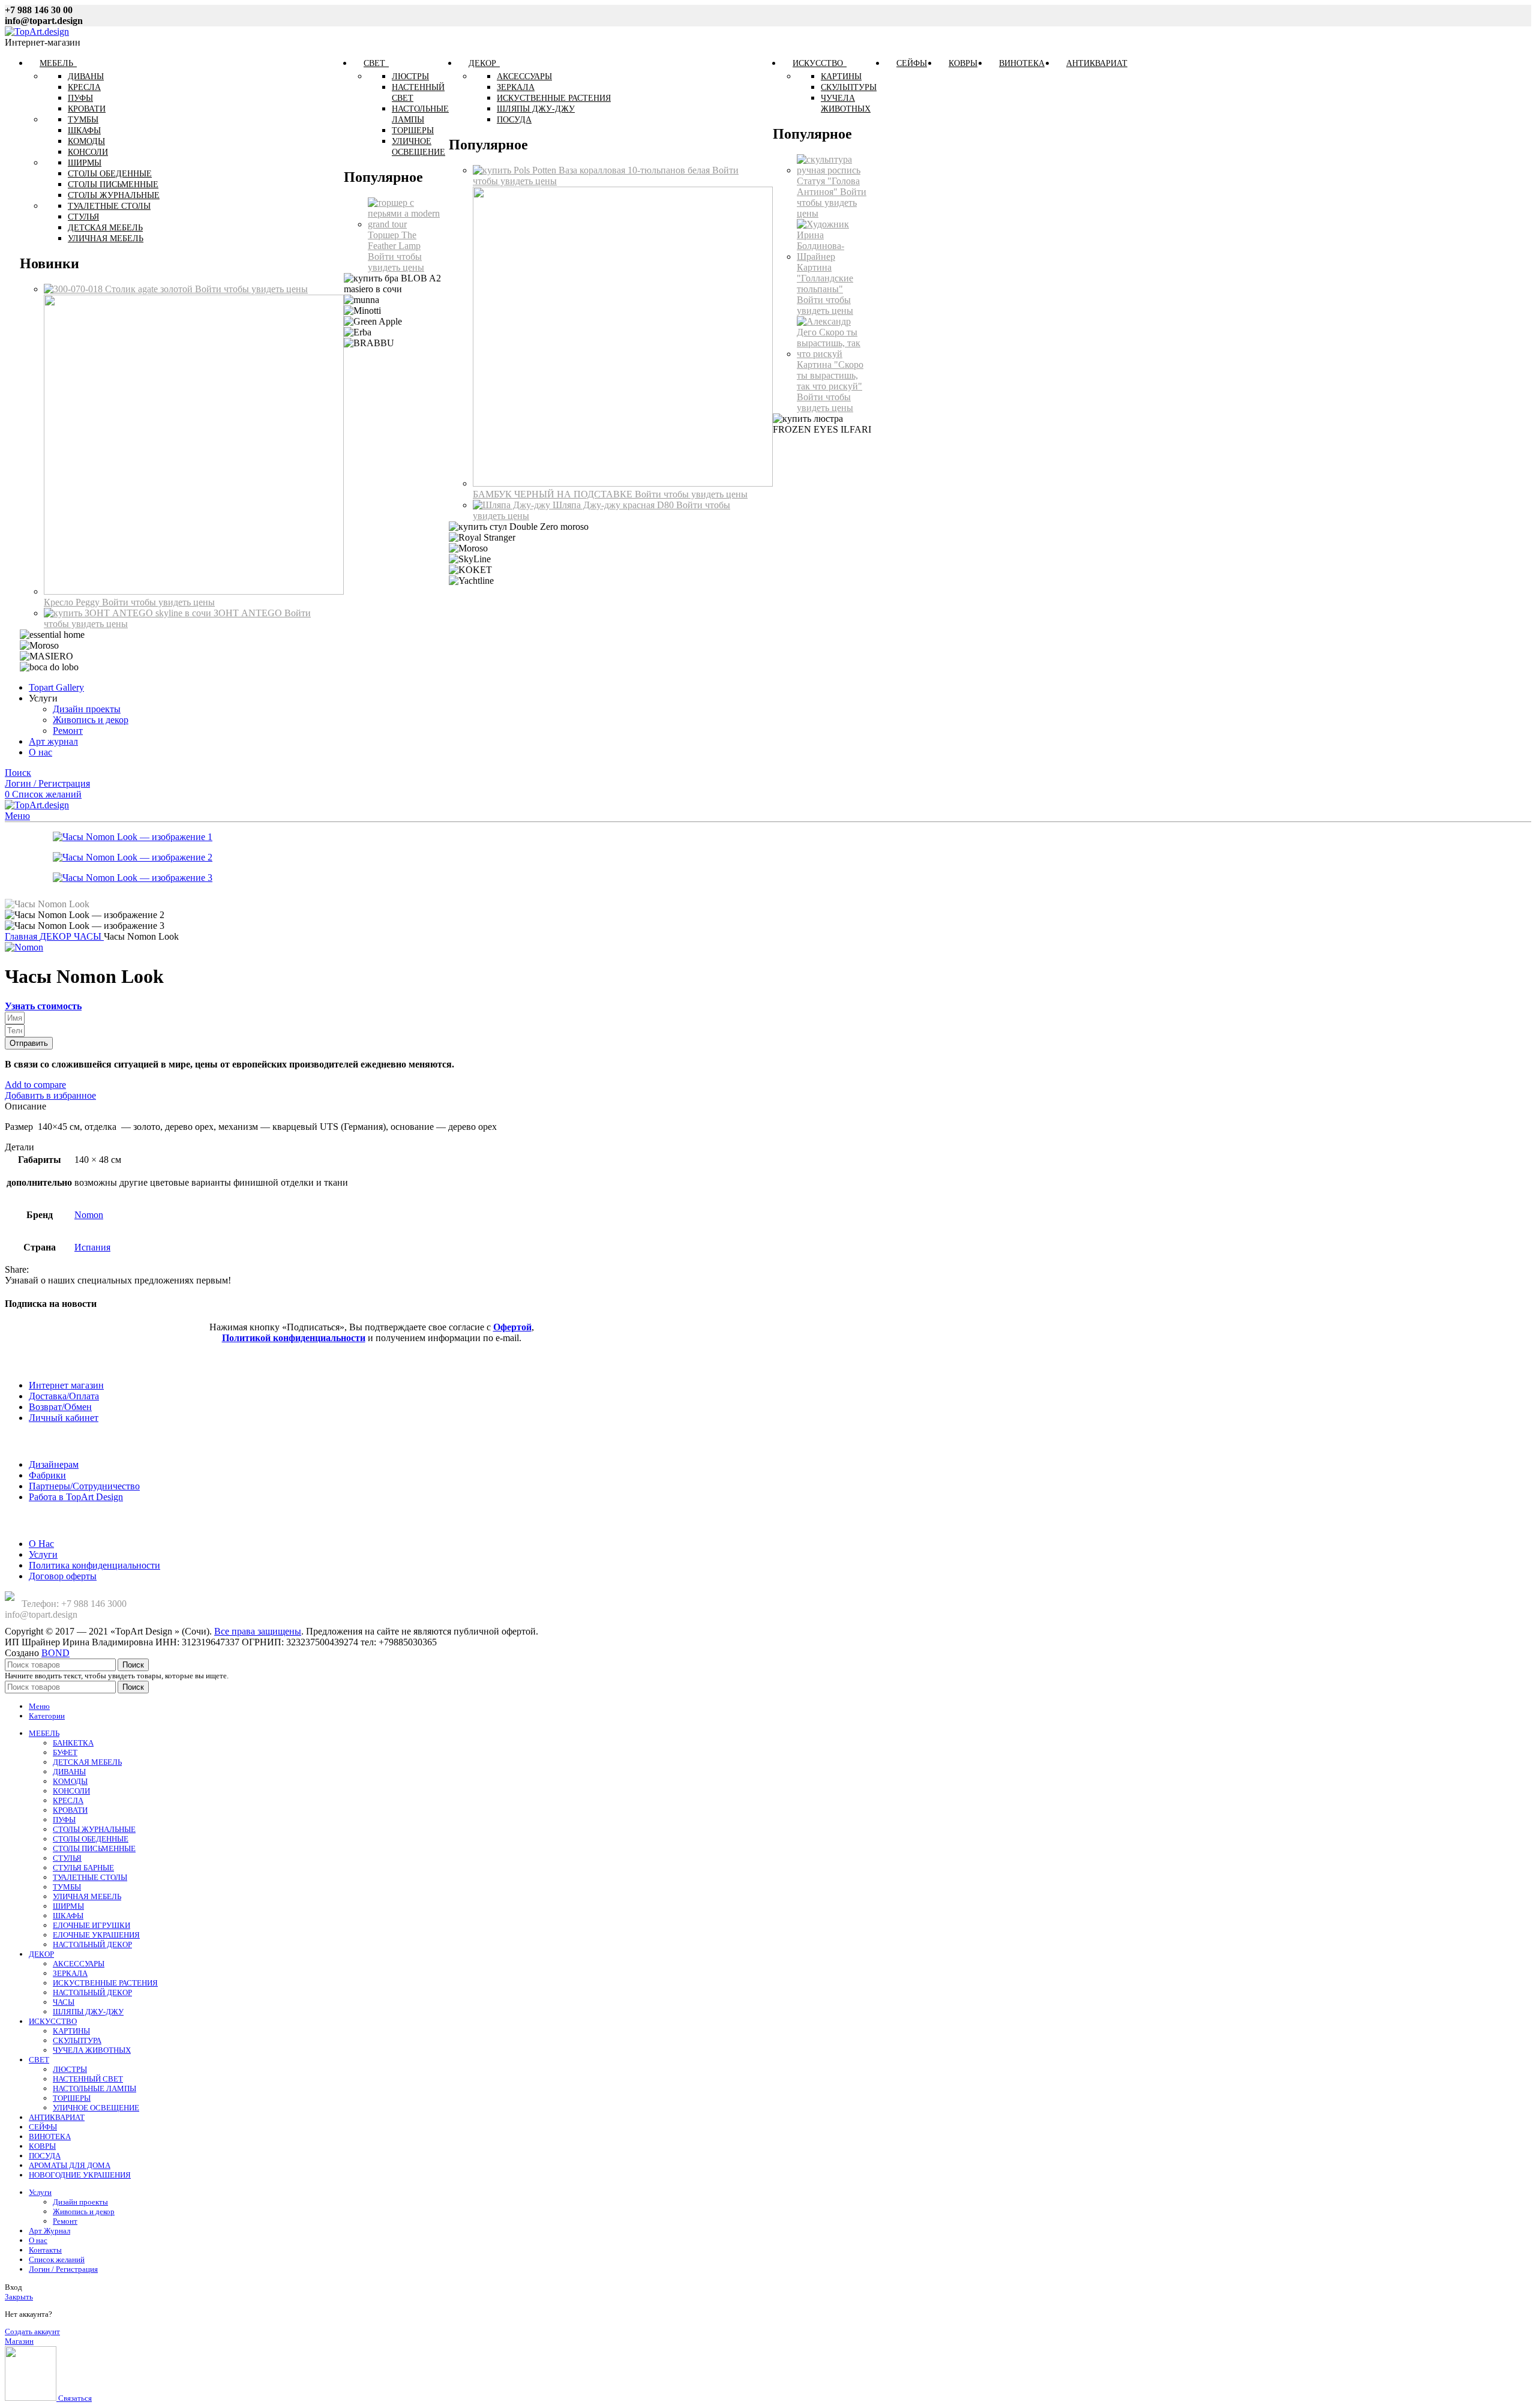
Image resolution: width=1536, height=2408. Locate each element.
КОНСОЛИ (71, 1791)
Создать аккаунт (32, 2331)
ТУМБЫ (67, 1887)
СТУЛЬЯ (67, 1858)
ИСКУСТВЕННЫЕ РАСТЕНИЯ (105, 1983)
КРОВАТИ (70, 1810)
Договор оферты (63, 1576)
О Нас (41, 1544)
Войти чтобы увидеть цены (251, 289)
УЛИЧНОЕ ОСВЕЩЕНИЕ (96, 2108)
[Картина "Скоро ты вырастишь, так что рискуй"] (834, 354)
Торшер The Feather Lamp (394, 240)
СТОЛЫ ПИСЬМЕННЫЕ (94, 1848)
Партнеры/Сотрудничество (84, 1486)
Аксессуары (524, 77)
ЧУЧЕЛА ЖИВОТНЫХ (92, 2050)
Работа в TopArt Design (76, 1497)
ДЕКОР (57, 936)
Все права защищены (258, 1631)
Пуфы (80, 98)
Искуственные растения (554, 98)
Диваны (86, 77)
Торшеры (413, 131)
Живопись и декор (91, 720)
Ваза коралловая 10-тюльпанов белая (635, 170)
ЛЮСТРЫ (70, 2069)
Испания (92, 1247)
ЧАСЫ (89, 936)
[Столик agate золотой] (74, 289)
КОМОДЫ (70, 1781)
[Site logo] (37, 32)
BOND (55, 1653)
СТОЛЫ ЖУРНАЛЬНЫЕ (94, 1829)
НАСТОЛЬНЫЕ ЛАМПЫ (94, 2088)
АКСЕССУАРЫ (79, 1964)
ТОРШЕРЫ (72, 2098)
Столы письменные (113, 185)
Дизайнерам (54, 1464)
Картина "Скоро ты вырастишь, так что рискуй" (830, 375)
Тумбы (83, 120)
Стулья (83, 217)
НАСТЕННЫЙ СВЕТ (88, 2079)
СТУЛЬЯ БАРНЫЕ (83, 1868)
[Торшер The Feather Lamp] (406, 224)
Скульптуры (849, 87)
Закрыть (19, 2297)
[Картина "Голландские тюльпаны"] (834, 257)
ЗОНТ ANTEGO (249, 613)
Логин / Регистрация (63, 2269)
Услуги (43, 1554)
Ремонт (68, 731)
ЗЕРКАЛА (70, 1973)
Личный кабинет (64, 1418)
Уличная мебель (106, 239)
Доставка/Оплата (64, 1396)
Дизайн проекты (87, 709)
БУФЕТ (65, 1752)
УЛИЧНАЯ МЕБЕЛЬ (87, 1896)
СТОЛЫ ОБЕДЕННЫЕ (91, 1839)
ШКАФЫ (68, 1916)
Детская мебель (105, 228)
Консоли (88, 152)
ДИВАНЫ (69, 1772)
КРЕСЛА (68, 1800)
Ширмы (85, 163)
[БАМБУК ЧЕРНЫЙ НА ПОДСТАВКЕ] (623, 483)
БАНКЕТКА (73, 1743)
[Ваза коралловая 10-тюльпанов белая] (516, 170)
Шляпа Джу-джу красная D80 (614, 505)
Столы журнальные (114, 195)
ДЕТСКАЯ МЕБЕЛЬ (87, 1762)
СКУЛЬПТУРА (77, 2040)
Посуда (514, 120)
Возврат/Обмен (60, 1407)
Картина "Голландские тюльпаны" (825, 278)
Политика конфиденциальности (94, 1565)
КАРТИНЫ (71, 2031)
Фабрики (47, 1475)
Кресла (84, 87)
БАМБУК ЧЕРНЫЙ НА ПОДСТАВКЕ (554, 494)
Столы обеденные (110, 174)
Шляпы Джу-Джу (536, 109)
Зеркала (516, 87)
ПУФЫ (64, 1820)
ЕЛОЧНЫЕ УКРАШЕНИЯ (96, 1935)
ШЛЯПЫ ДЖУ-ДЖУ (88, 2012)
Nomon (89, 1215)
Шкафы (84, 131)
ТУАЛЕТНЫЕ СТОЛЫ (90, 1877)
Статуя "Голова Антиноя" (828, 186)
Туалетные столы (109, 206)
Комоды (86, 141)
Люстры (410, 77)
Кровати (87, 109)
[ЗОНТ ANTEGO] (129, 613)
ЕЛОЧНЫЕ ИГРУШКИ (91, 1925)
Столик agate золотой (150, 289)
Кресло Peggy (73, 602)
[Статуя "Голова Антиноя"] (834, 170)
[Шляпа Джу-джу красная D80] (513, 505)
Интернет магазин (66, 1385)
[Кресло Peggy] (194, 591)
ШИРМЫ (68, 1906)
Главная (22, 936)
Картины (841, 77)
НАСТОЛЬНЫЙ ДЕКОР (92, 1944)
